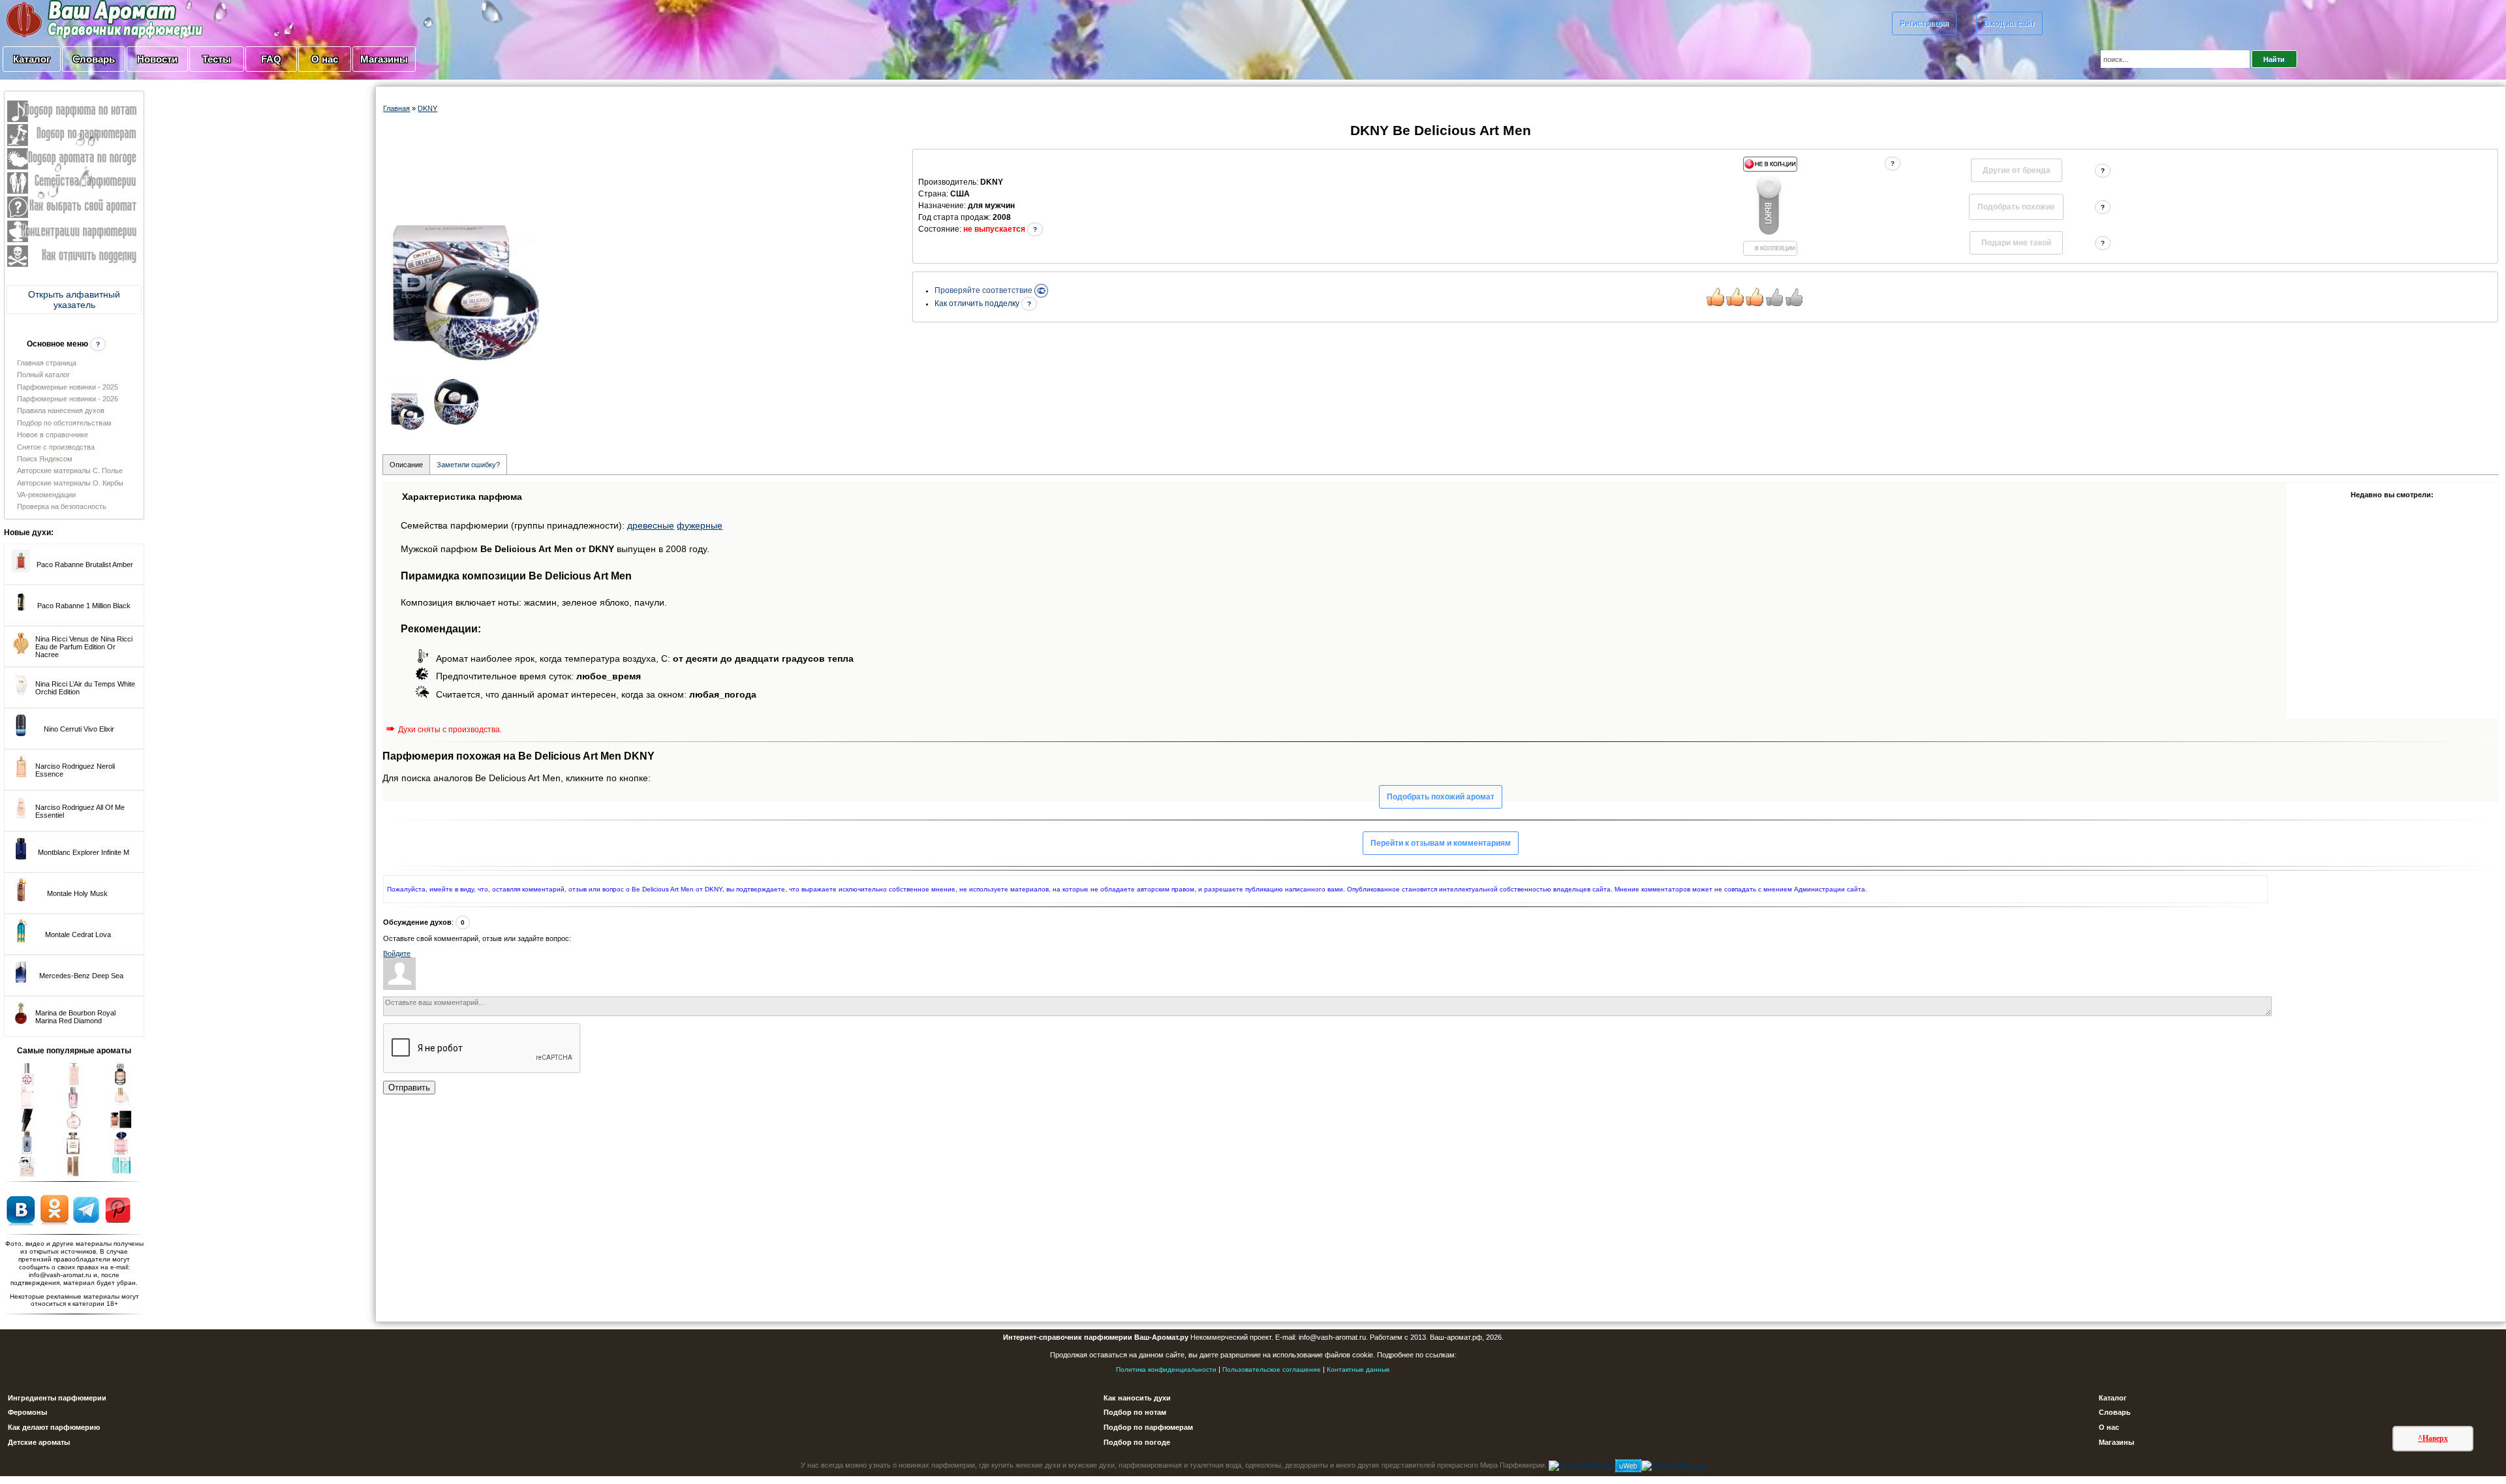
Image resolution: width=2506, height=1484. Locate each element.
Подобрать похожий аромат (1441, 797)
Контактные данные (1358, 1369)
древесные (651, 525)
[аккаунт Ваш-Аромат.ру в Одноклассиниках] (54, 1209)
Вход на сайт (2009, 23)
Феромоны (27, 1412)
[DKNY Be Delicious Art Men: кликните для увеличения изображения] (465, 257)
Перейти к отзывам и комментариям (1441, 843)
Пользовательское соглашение (1272, 1369)
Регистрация (1924, 23)
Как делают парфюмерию (54, 1427)
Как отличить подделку (978, 303)
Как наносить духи (1137, 1398)
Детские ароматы (39, 1442)
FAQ (271, 59)
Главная (396, 108)
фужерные (700, 525)
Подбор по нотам (1135, 1412)
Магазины (384, 59)
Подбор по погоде (1137, 1442)
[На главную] (72, 19)
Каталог (32, 59)
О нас (325, 59)
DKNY (427, 108)
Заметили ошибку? (468, 465)
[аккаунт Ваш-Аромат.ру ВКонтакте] (21, 1209)
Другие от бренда (2017, 170)
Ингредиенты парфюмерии (57, 1398)
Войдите (397, 953)
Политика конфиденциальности (1166, 1369)
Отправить (409, 1088)
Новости (157, 59)
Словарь (94, 59)
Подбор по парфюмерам (1148, 1427)
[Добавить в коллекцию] (1770, 206)
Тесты (217, 59)
